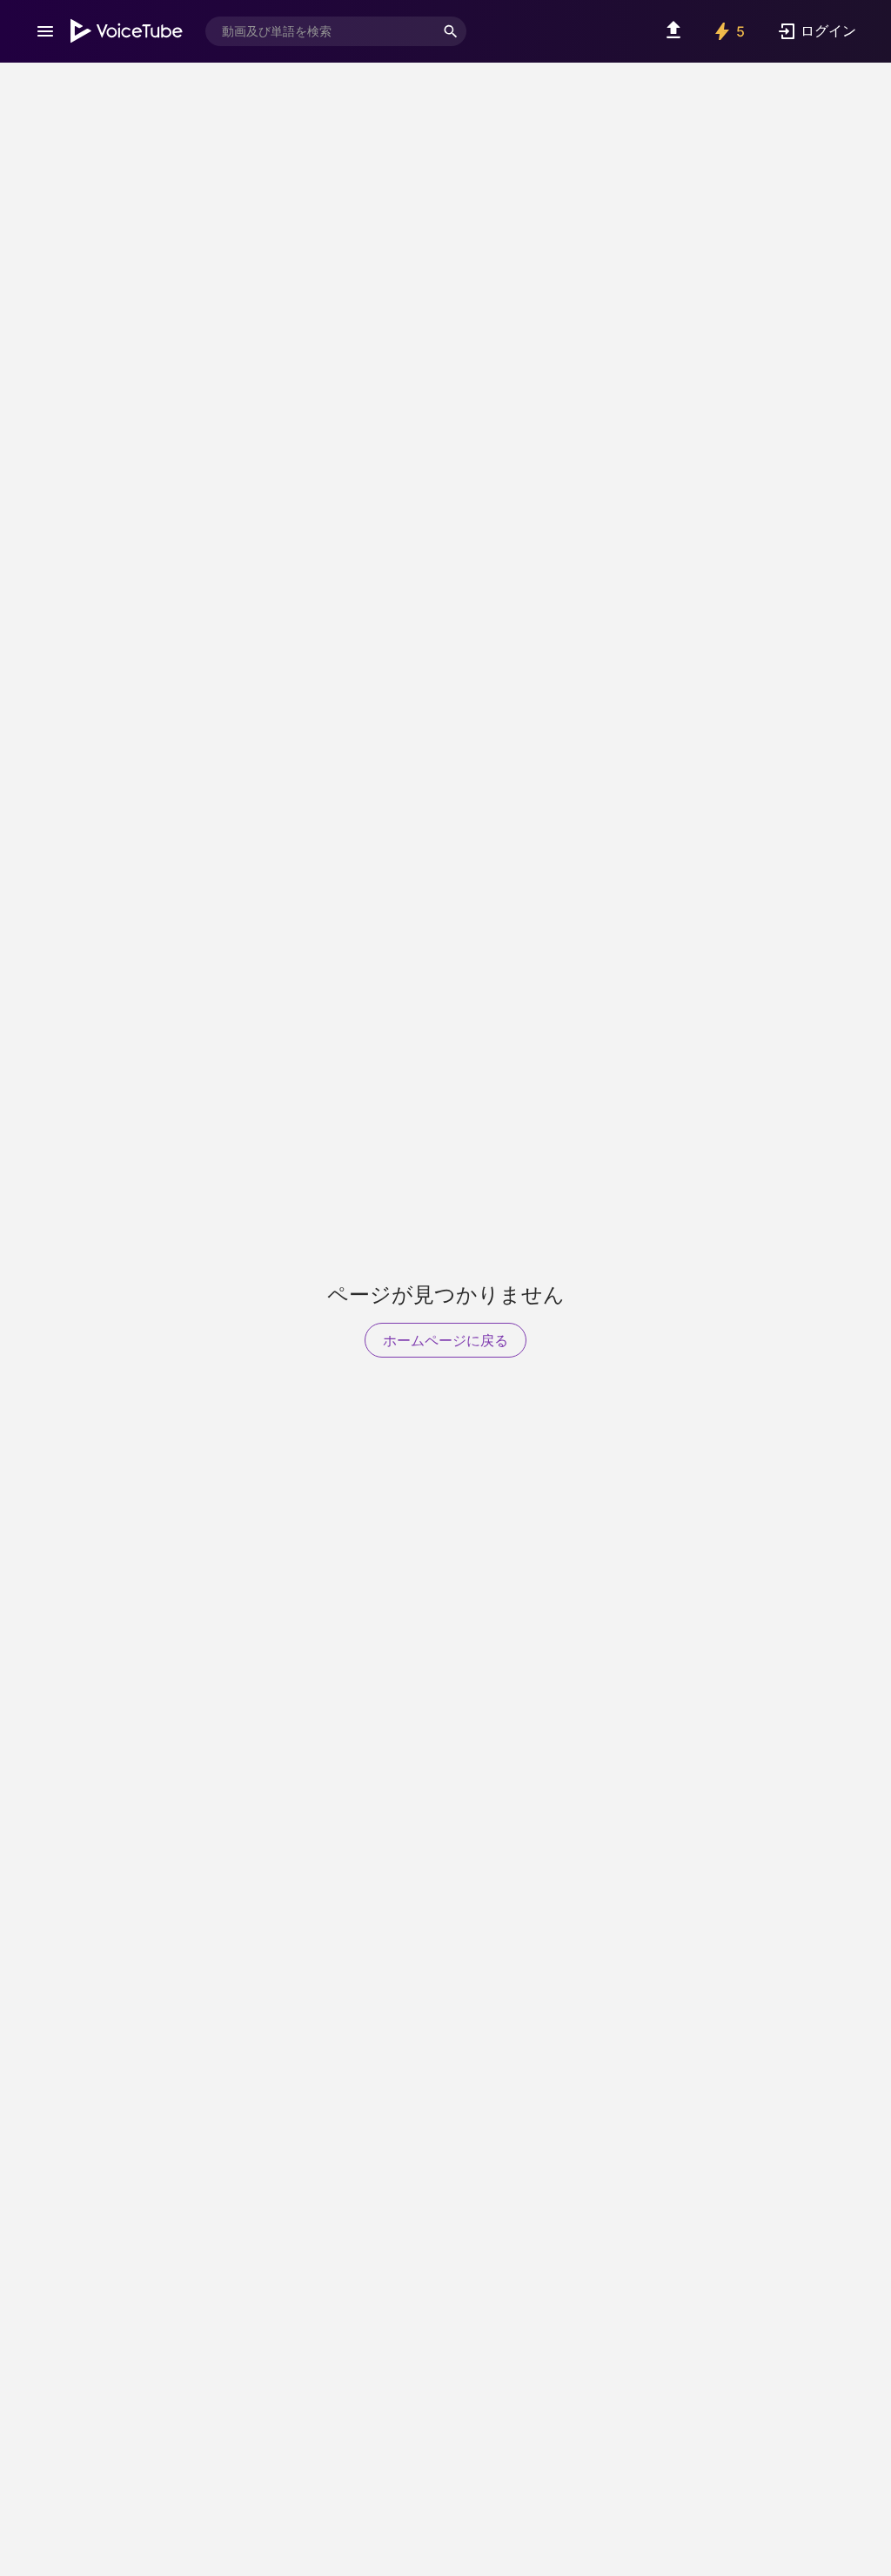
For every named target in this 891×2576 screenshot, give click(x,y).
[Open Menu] (45, 31)
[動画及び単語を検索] (451, 31)
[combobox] (320, 31)
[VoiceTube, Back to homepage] (127, 31)
